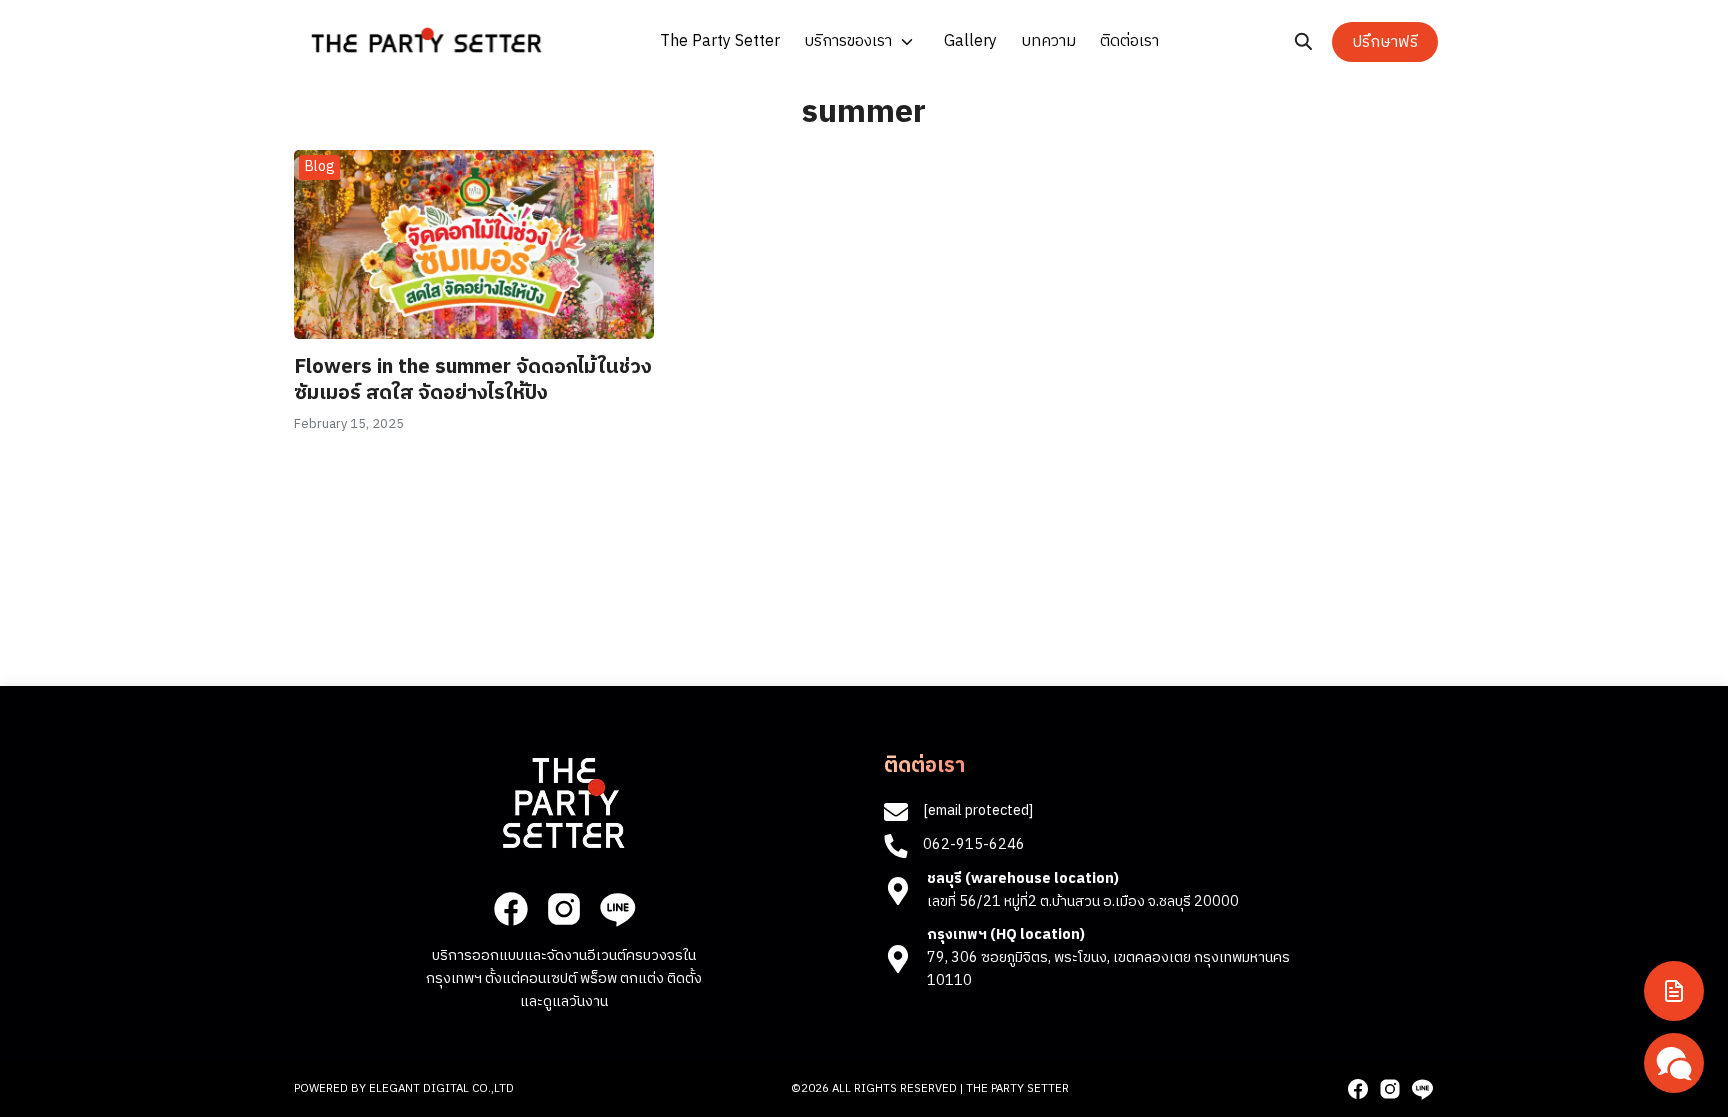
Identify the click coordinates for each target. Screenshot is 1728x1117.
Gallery (970, 41)
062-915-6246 (974, 845)
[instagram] (564, 909)
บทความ (1048, 41)
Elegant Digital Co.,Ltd (441, 1088)
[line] (617, 909)
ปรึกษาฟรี (1385, 42)
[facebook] (511, 909)
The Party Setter (720, 41)
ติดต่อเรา (1129, 41)
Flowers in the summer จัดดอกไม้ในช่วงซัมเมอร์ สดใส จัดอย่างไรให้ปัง (473, 380)
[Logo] (426, 40)
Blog (320, 166)
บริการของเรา (848, 41)
